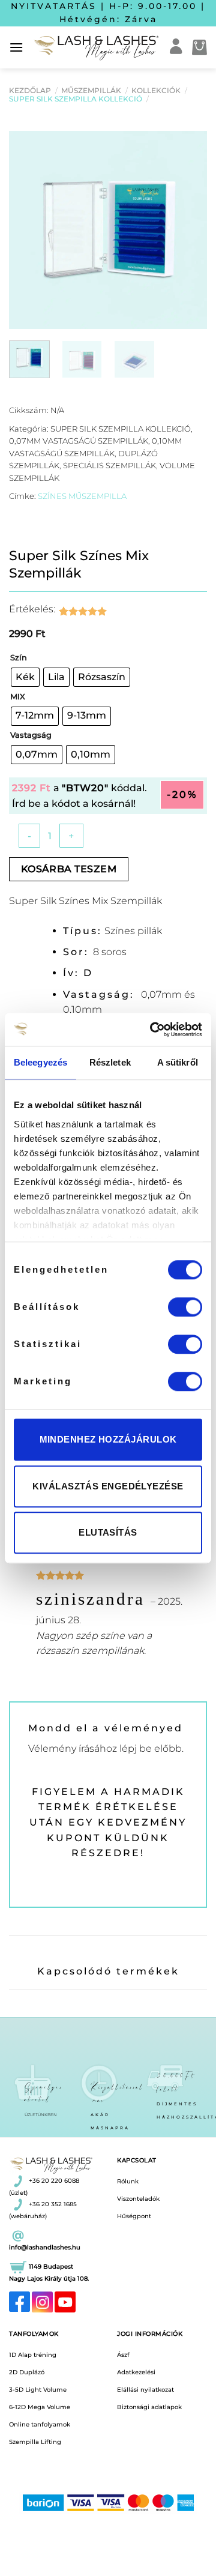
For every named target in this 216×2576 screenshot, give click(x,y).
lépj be (136, 1748)
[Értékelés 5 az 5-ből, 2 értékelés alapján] (92, 611)
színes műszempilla (82, 496)
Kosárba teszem (69, 869)
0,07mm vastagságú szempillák (79, 441)
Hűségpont (134, 2216)
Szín (19, 658)
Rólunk (128, 2181)
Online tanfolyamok (40, 2424)
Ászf (123, 2355)
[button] (16, 47)
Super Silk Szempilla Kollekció (76, 99)
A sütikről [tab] (178, 1062)
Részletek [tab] (110, 1062)
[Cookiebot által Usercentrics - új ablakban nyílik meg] (152, 1030)
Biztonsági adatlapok (149, 2407)
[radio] (25, 677)
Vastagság (31, 735)
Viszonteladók (138, 2199)
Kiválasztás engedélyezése (108, 1486)
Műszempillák (91, 90)
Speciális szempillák (109, 466)
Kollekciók (156, 90)
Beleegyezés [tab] (40, 1062)
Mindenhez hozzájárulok (108, 1439)
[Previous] (28, 230)
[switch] (185, 1307)
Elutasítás (108, 1532)
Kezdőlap (30, 90)
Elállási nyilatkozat (145, 2390)
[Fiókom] (176, 47)
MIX (18, 697)
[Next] (188, 230)
